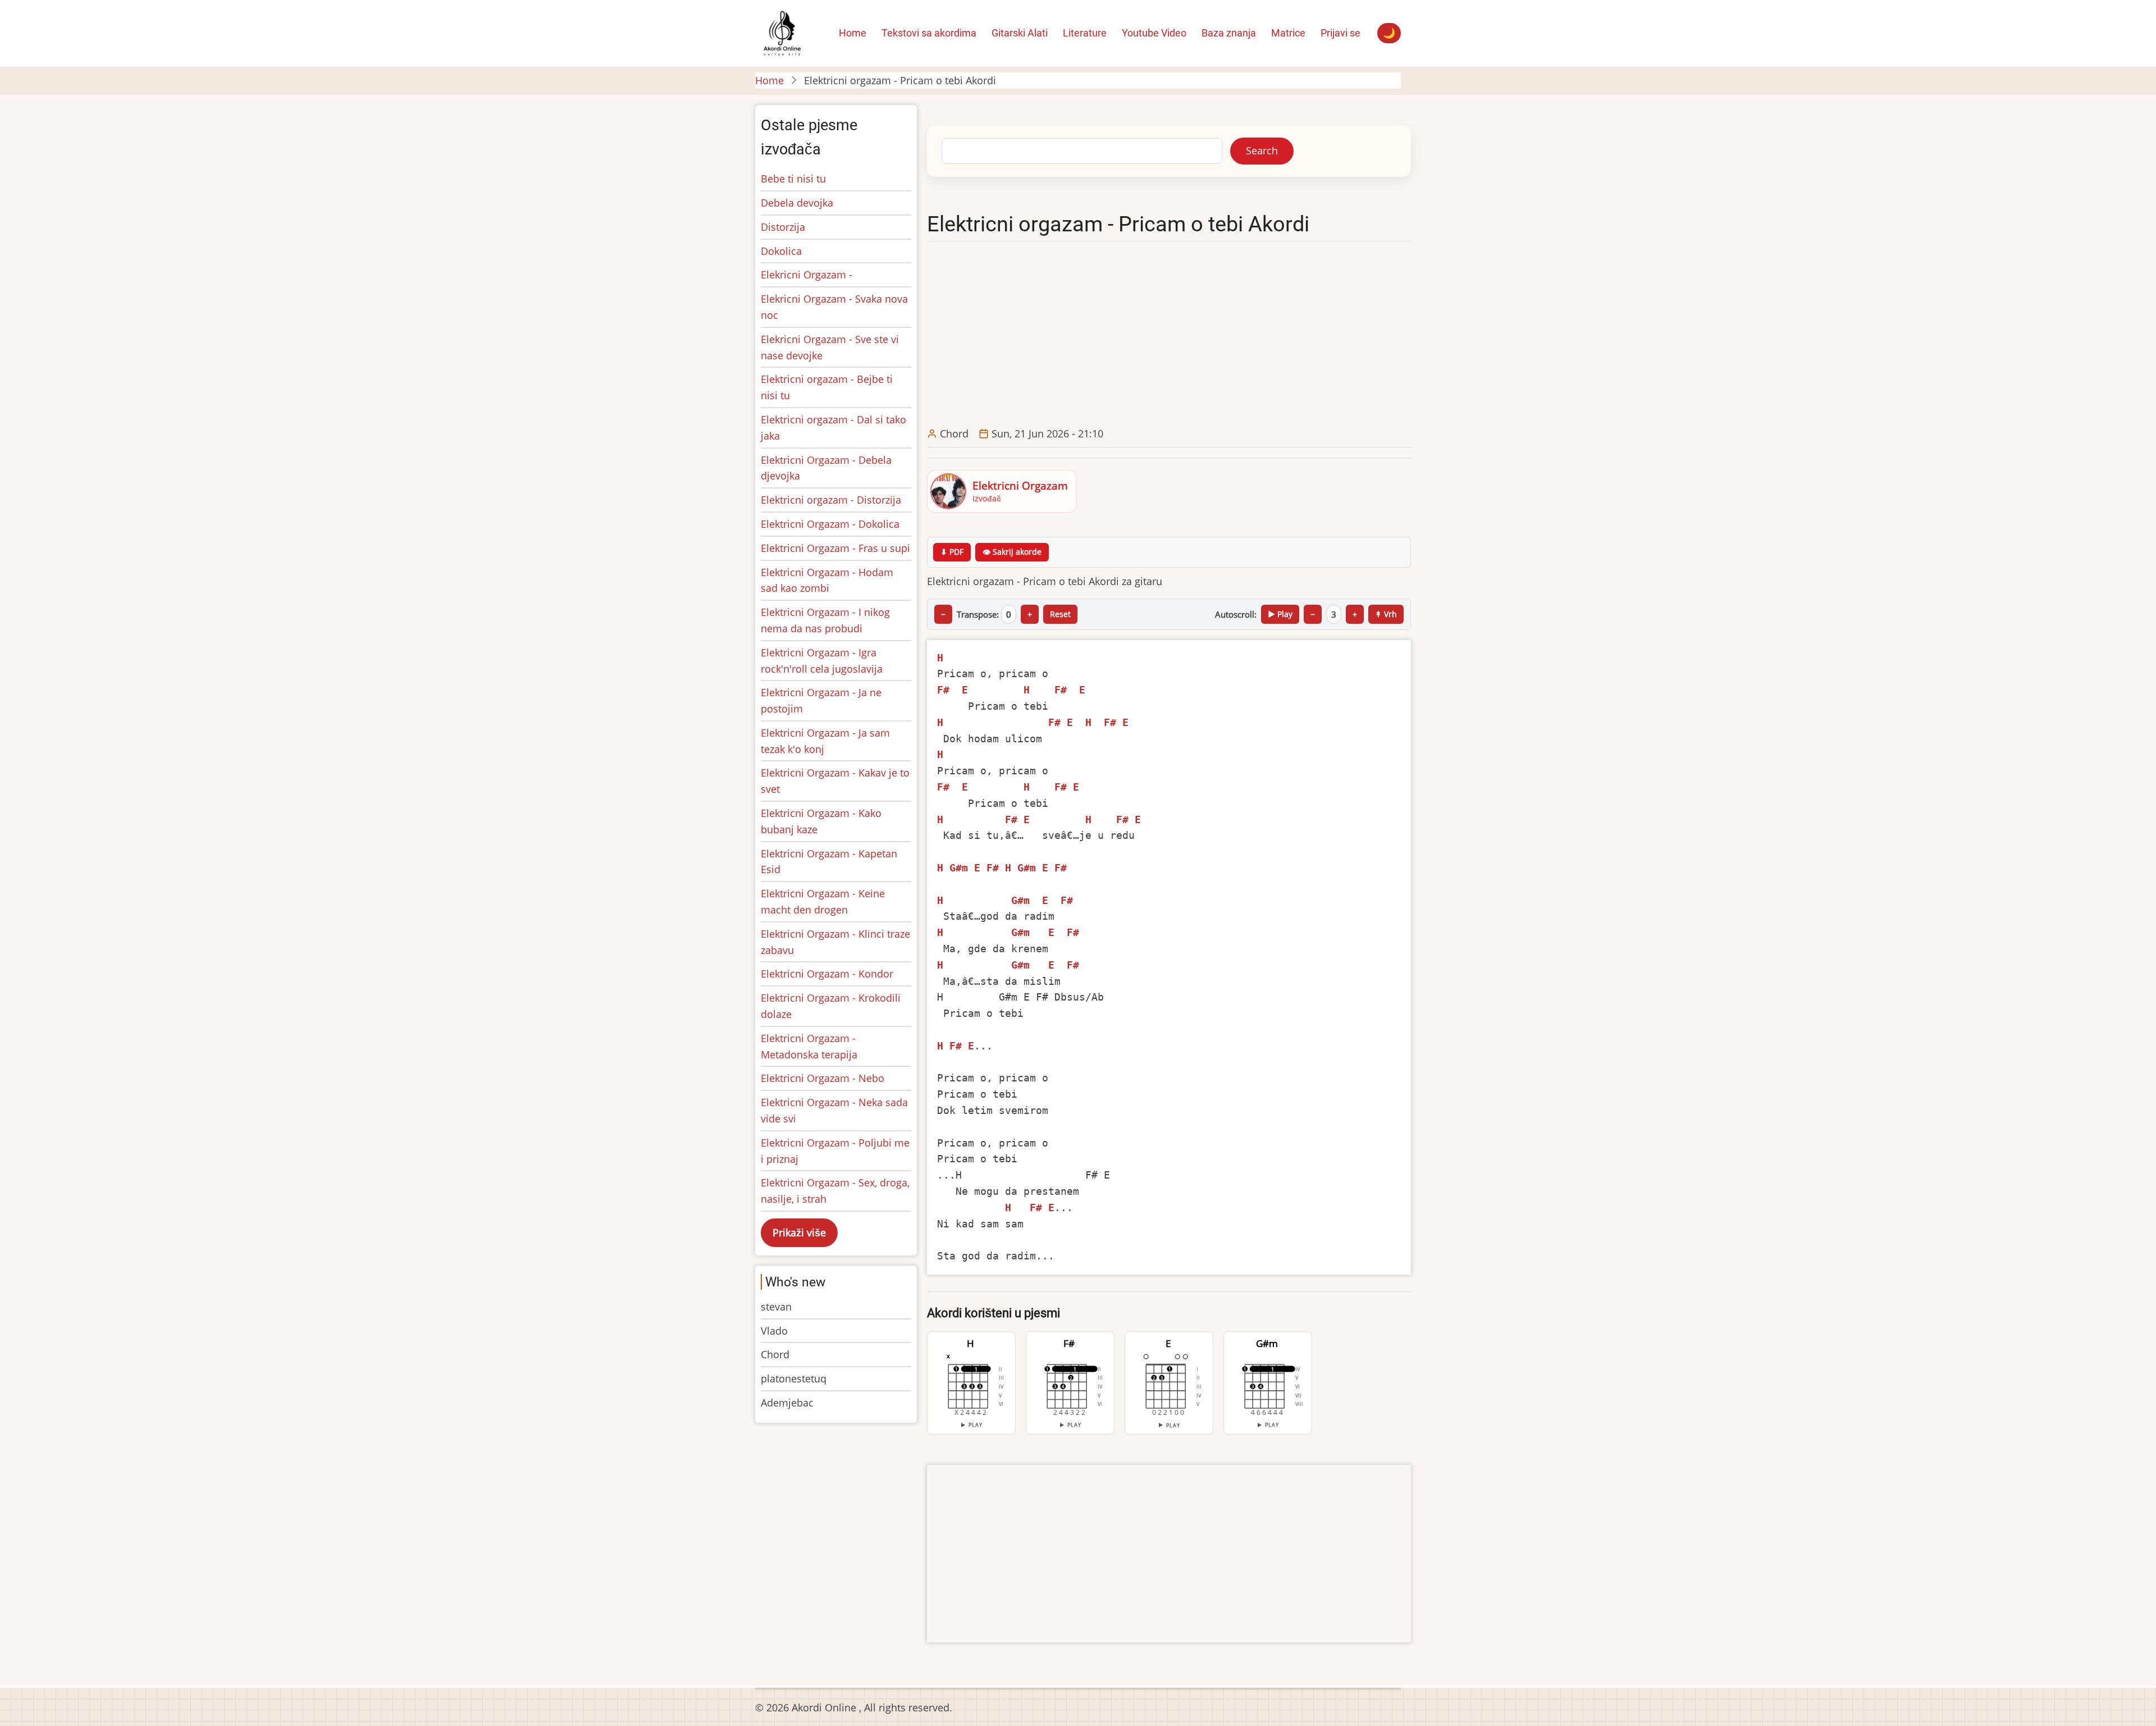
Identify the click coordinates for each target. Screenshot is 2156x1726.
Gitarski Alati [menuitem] (1020, 33)
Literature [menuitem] (1085, 33)
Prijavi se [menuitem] (1340, 33)
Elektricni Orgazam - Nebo (823, 1078)
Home (769, 80)
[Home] (782, 32)
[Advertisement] (1171, 335)
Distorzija (783, 227)
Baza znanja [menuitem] (1229, 33)
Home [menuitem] (853, 33)
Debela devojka (797, 203)
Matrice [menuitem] (1288, 33)
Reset (1060, 614)
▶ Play (1280, 614)
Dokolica (781, 251)
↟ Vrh (1386, 614)
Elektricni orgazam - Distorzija (831, 500)
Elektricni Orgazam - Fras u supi (835, 548)
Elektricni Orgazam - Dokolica (830, 524)
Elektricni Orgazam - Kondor (827, 974)
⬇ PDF (952, 552)
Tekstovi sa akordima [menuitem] (929, 33)
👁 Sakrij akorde (1012, 552)
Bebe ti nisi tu (793, 179)
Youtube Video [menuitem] (1154, 33)
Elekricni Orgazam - (807, 275)
